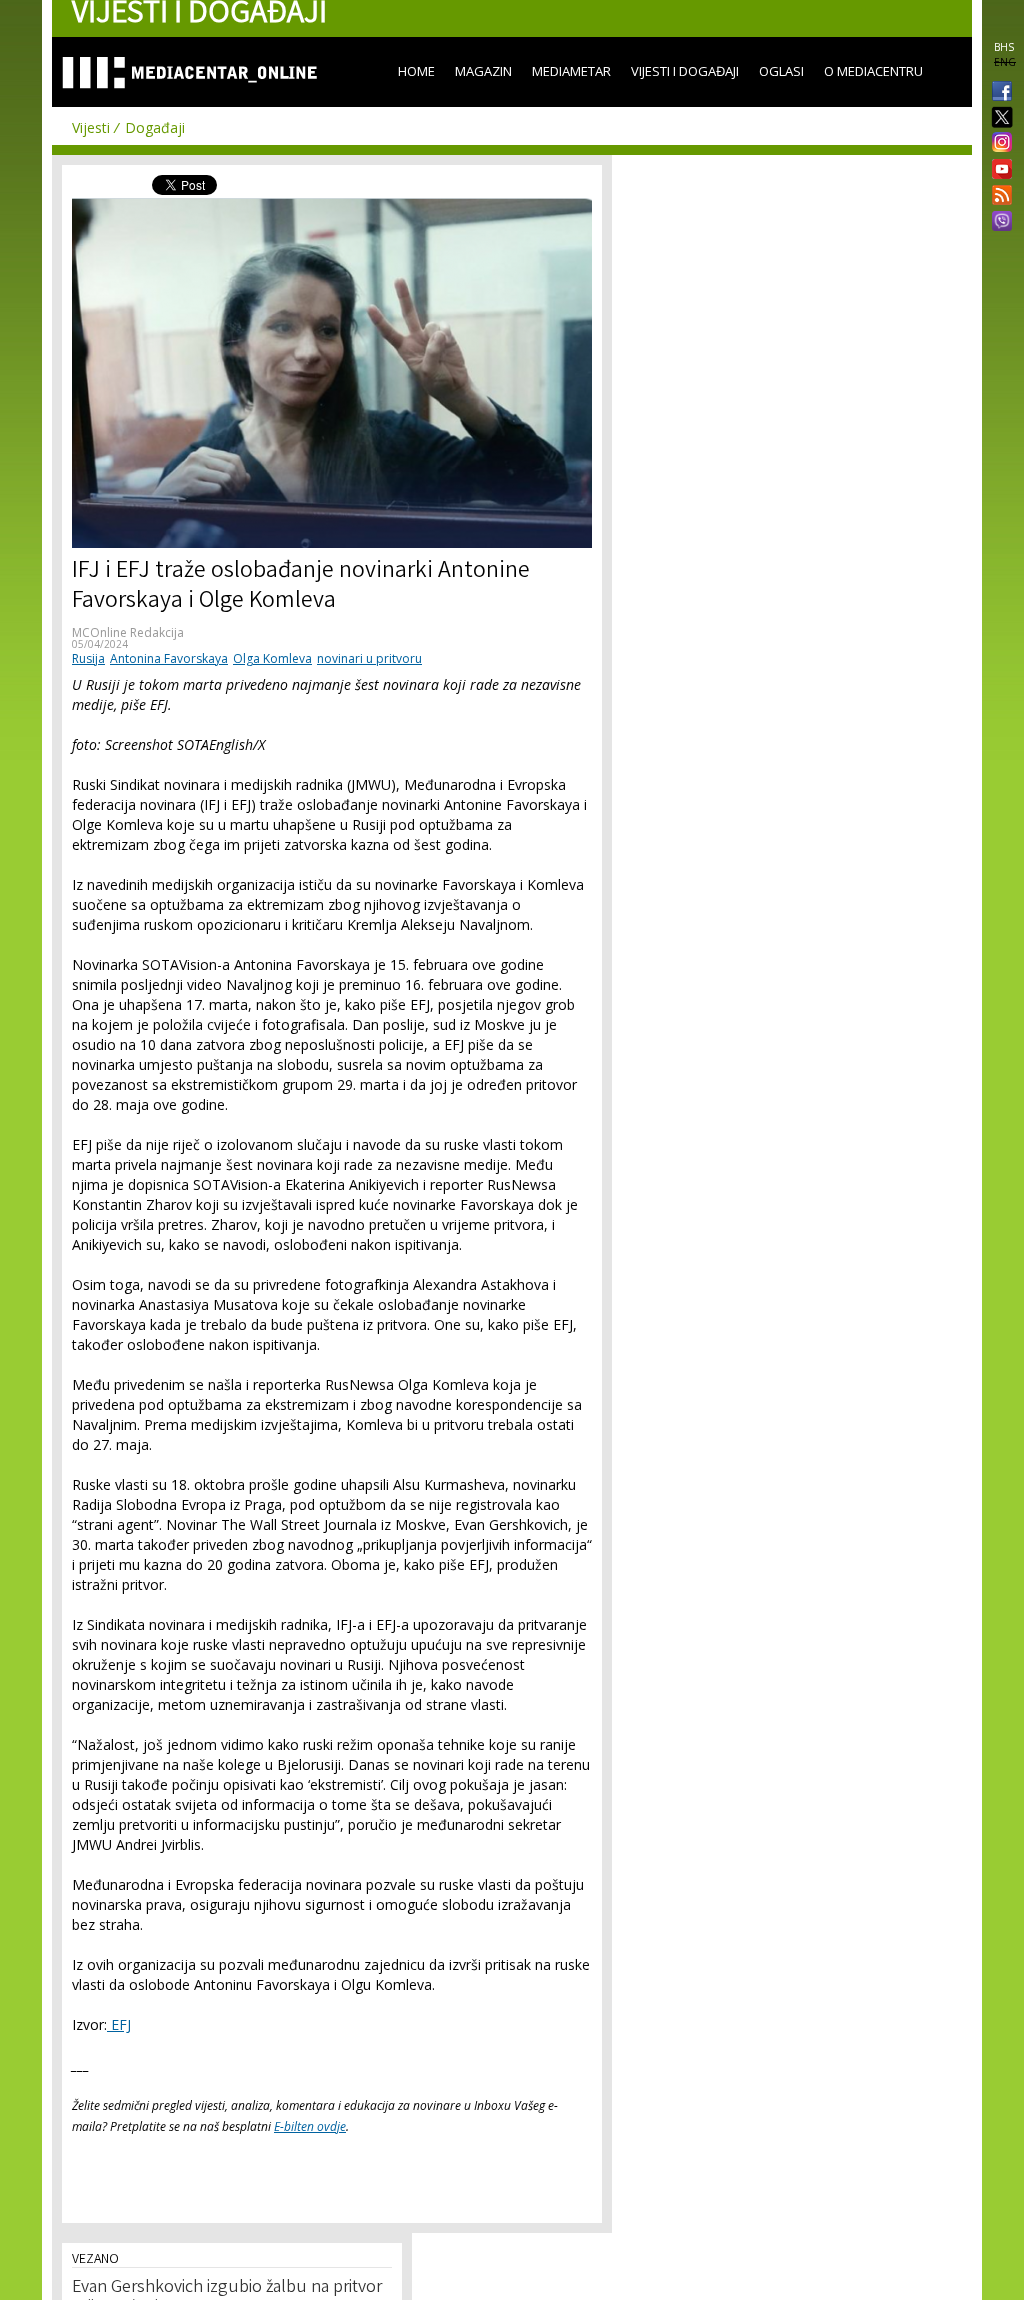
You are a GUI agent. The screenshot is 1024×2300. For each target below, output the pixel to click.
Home (416, 71)
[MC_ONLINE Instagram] (998, 144)
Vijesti (91, 127)
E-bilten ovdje (310, 2126)
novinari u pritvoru (369, 658)
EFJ (119, 2024)
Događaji (155, 127)
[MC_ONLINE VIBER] (998, 223)
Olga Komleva (272, 658)
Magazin (483, 71)
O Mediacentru (873, 71)
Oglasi (781, 71)
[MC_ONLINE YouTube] (998, 169)
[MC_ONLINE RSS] (998, 197)
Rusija (88, 658)
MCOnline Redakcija (128, 632)
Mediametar (571, 71)
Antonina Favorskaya (169, 658)
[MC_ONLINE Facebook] (998, 93)
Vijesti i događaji (685, 71)
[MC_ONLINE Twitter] (998, 118)
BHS (1004, 47)
